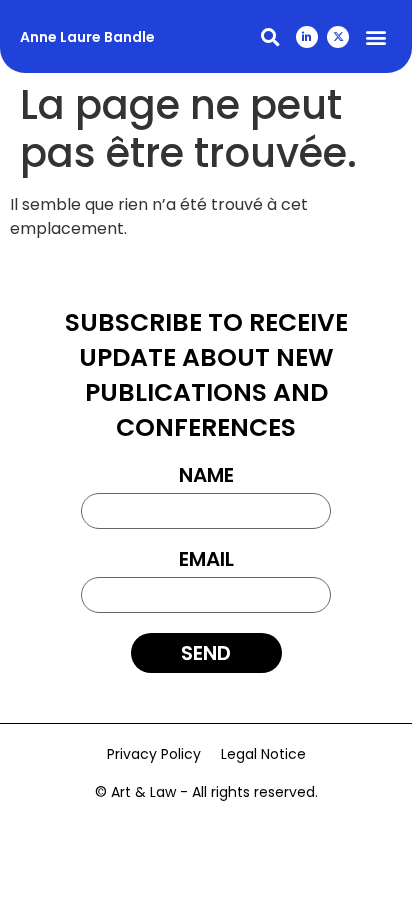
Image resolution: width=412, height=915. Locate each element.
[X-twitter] (338, 37)
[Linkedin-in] (307, 37)
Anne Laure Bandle (87, 37)
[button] (269, 36)
